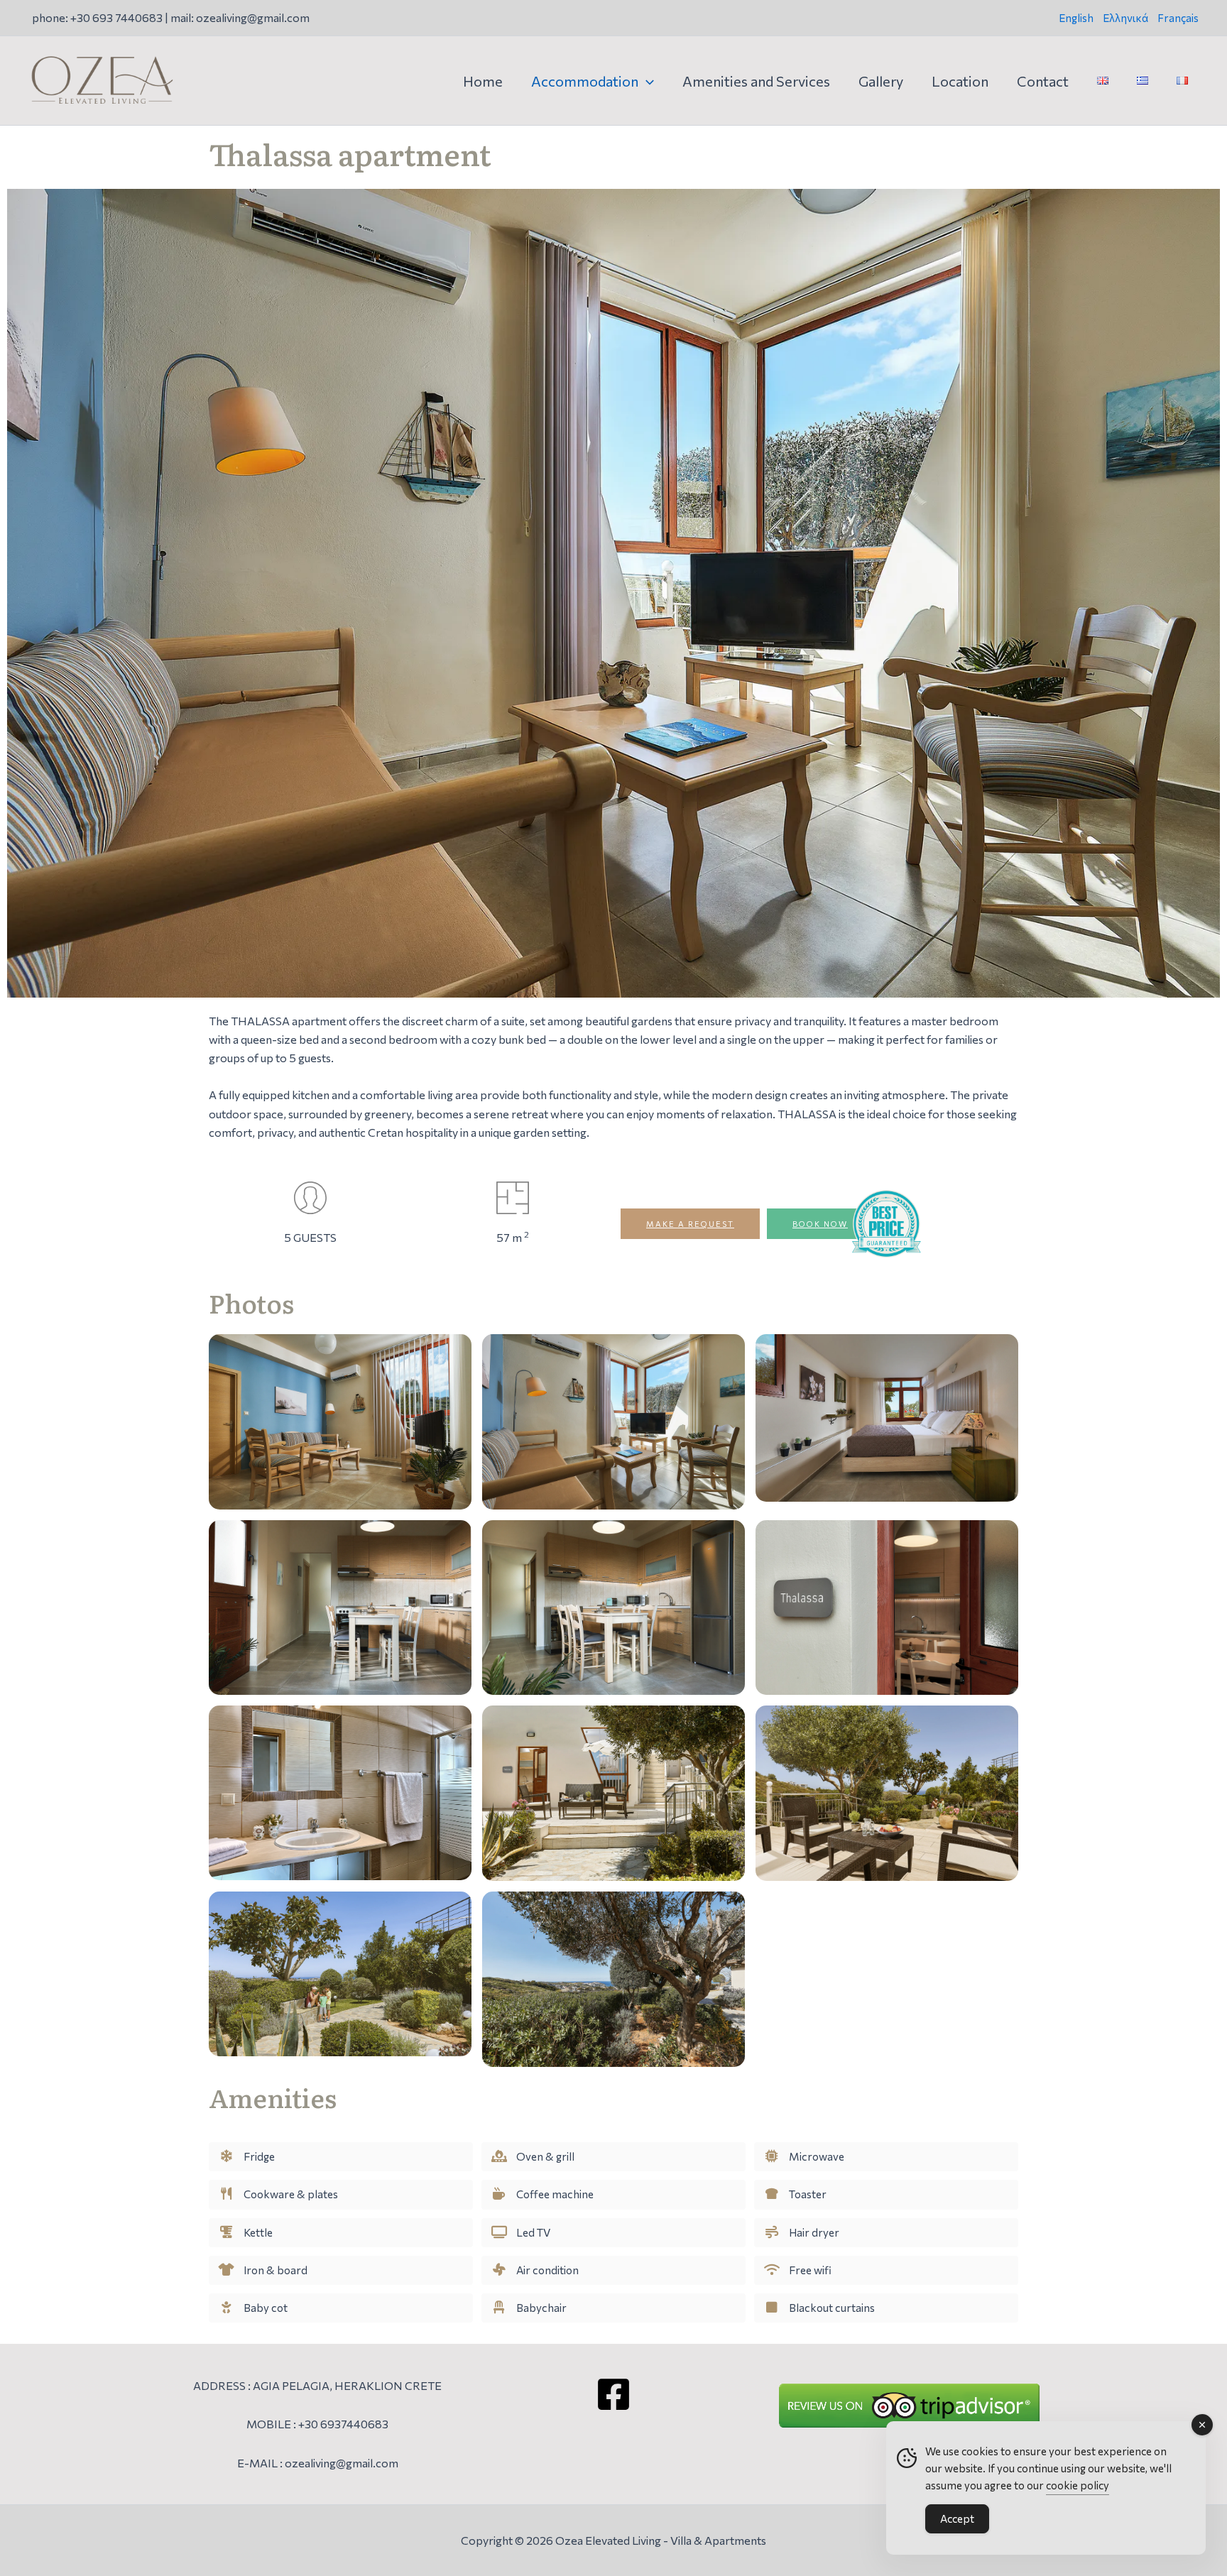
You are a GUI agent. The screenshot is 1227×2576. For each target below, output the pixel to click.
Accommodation (585, 81)
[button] (646, 81)
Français (1178, 18)
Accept (957, 2518)
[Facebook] (613, 2394)
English (1076, 18)
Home (483, 81)
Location (960, 81)
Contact (1043, 81)
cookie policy (1078, 2485)
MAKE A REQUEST (690, 1224)
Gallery (881, 81)
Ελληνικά (1125, 18)
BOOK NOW (820, 1224)
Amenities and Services (756, 81)
